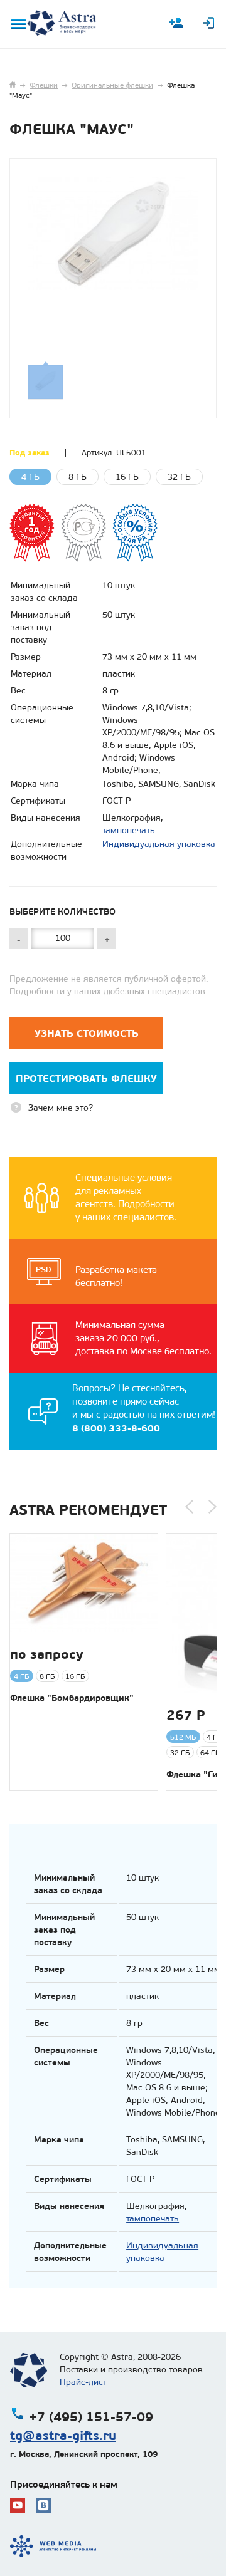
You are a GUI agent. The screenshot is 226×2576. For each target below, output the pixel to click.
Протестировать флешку (86, 1078)
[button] (189, 1507)
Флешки (44, 85)
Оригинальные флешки (112, 85)
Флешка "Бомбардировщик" (72, 1698)
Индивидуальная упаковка (159, 844)
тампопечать (129, 830)
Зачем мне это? (61, 1108)
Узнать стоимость (87, 1033)
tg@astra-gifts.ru (63, 2436)
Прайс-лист (83, 2382)
